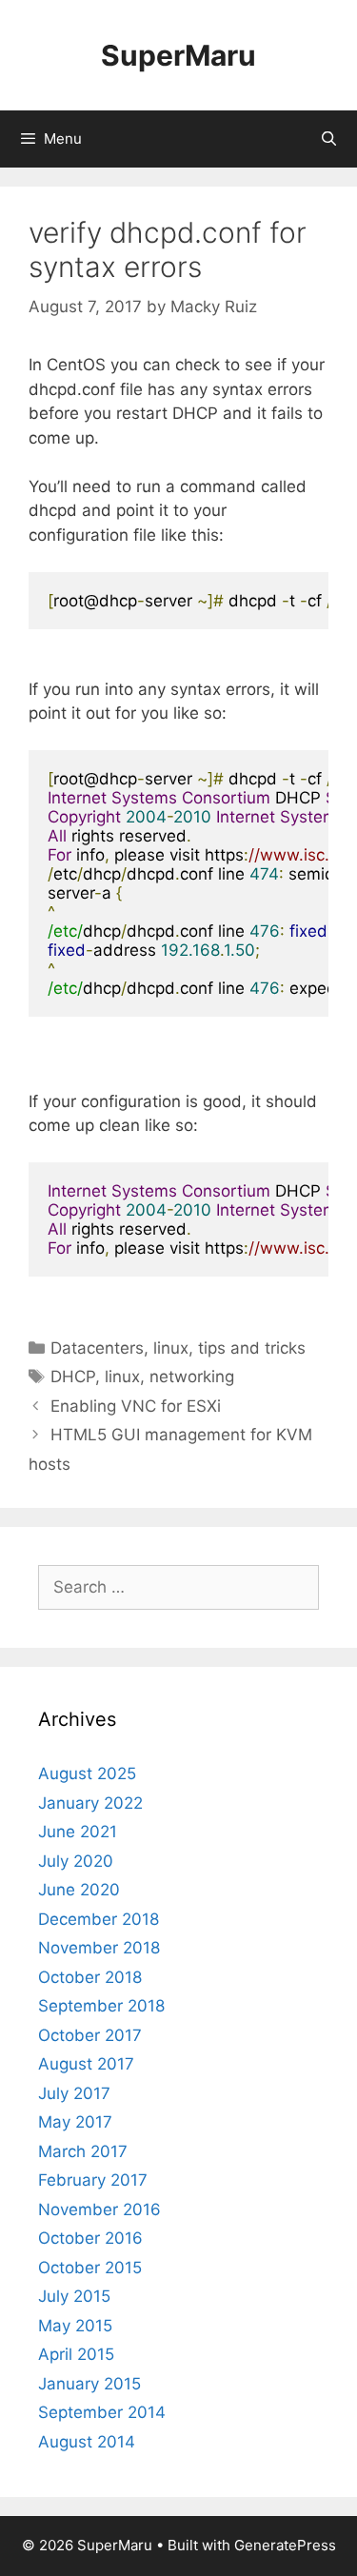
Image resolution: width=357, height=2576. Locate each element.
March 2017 (83, 2151)
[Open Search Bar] (329, 139)
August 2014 (87, 2442)
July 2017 (74, 2093)
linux (171, 1348)
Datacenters (97, 1348)
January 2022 (90, 1803)
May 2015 (75, 2326)
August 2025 (87, 1773)
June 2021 (78, 1832)
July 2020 (76, 1861)
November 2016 (99, 2209)
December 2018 (99, 1919)
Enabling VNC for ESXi (136, 1406)
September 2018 (101, 2006)
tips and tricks (252, 1348)
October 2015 (90, 2268)
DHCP (73, 1377)
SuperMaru (178, 55)
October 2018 (90, 1977)
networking (192, 1377)
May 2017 (75, 2122)
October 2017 (90, 2035)
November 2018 (99, 1948)
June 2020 (79, 1890)
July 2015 (74, 2296)
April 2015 (76, 2354)
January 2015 (89, 2384)
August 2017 (86, 2064)
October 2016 (90, 2238)
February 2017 (93, 2180)
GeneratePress (285, 2545)
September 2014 (102, 2412)
